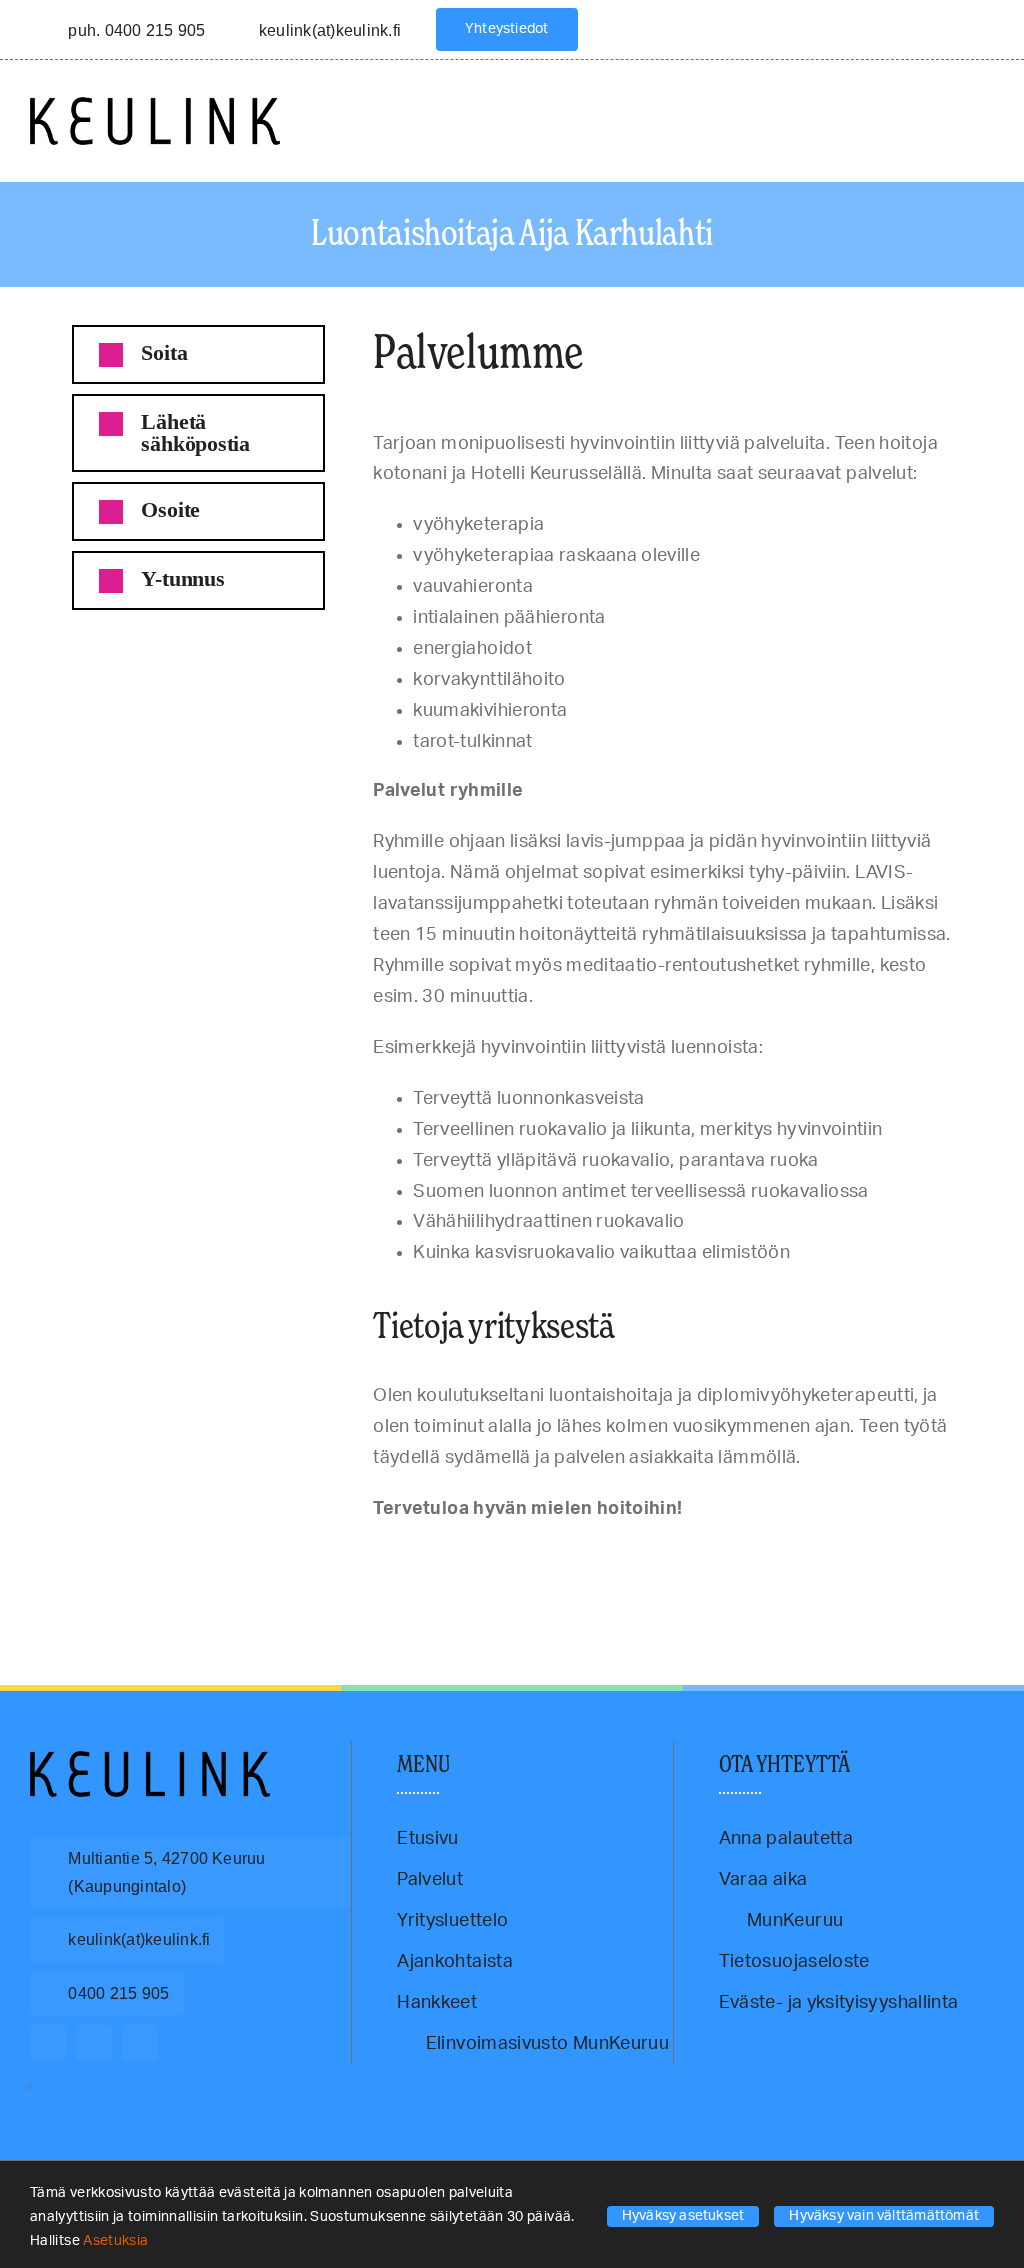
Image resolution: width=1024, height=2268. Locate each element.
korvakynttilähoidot (257, 1555)
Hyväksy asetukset (683, 2216)
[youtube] (140, 2043)
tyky (849, 1555)
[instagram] (94, 2043)
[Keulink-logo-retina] (155, 106)
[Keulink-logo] (150, 1760)
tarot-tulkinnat (751, 1555)
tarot (708, 1555)
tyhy (829, 1555)
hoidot (165, 1555)
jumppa (198, 1555)
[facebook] (48, 2043)
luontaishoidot (467, 1555)
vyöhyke (879, 1555)
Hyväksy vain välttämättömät (884, 2216)
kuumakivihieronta (337, 1555)
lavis (388, 1555)
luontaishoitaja (531, 1555)
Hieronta (129, 1555)
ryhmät (650, 1555)
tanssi (681, 1555)
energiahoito (79, 1555)
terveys (800, 1555)
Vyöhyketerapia (931, 1555)
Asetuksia (117, 2241)
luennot (418, 1555)
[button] (198, 354)
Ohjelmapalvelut (598, 1555)
